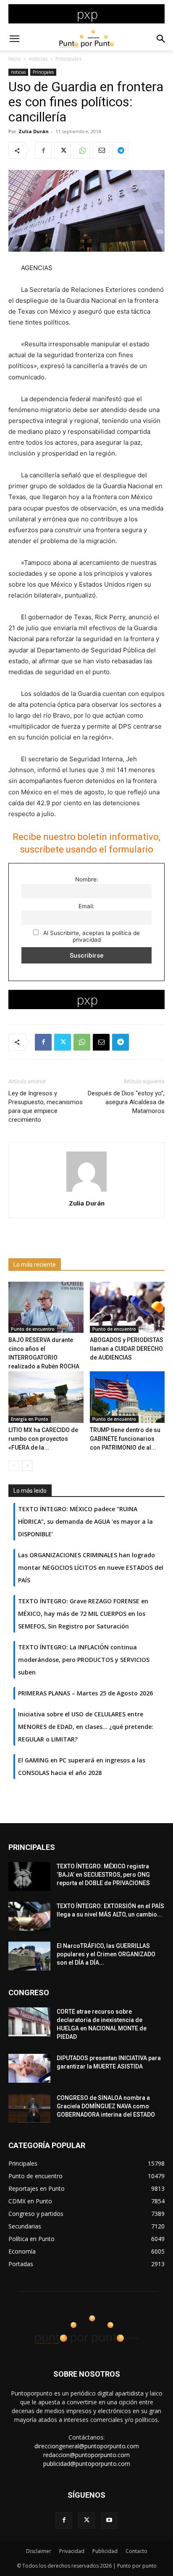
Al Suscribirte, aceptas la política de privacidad (91, 936)
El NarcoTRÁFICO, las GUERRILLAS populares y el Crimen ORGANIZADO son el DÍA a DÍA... (106, 1954)
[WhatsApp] (82, 150)
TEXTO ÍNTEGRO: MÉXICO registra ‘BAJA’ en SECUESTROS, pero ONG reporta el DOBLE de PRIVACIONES (103, 1875)
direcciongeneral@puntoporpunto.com (87, 2446)
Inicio (15, 59)
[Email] (101, 150)
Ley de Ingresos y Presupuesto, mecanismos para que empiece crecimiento (46, 1106)
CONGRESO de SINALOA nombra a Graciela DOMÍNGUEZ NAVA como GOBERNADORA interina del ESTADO (106, 2106)
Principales (68, 59)
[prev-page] (14, 1466)
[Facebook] (43, 150)
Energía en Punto (30, 1419)
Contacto (136, 2551)
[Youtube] (109, 2520)
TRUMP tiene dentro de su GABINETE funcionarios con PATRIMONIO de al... (125, 1439)
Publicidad (105, 2551)
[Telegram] (121, 150)
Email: (86, 906)
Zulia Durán (34, 131)
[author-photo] (86, 1191)
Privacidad (72, 2551)
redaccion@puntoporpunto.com (86, 2455)
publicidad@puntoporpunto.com (87, 2464)
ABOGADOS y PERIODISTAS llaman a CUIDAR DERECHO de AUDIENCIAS (127, 1349)
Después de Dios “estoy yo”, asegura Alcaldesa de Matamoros (126, 1102)
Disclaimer (39, 2551)
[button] (14, 39)
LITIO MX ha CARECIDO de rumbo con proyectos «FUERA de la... (43, 1439)
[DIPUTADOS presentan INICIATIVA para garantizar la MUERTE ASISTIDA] (29, 2068)
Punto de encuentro (33, 1329)
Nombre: (87, 879)
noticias (38, 59)
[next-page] (27, 1466)
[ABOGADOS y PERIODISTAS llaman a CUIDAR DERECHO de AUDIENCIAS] (127, 1307)
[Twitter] (63, 150)
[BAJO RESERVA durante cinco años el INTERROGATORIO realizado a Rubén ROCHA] (46, 1307)
